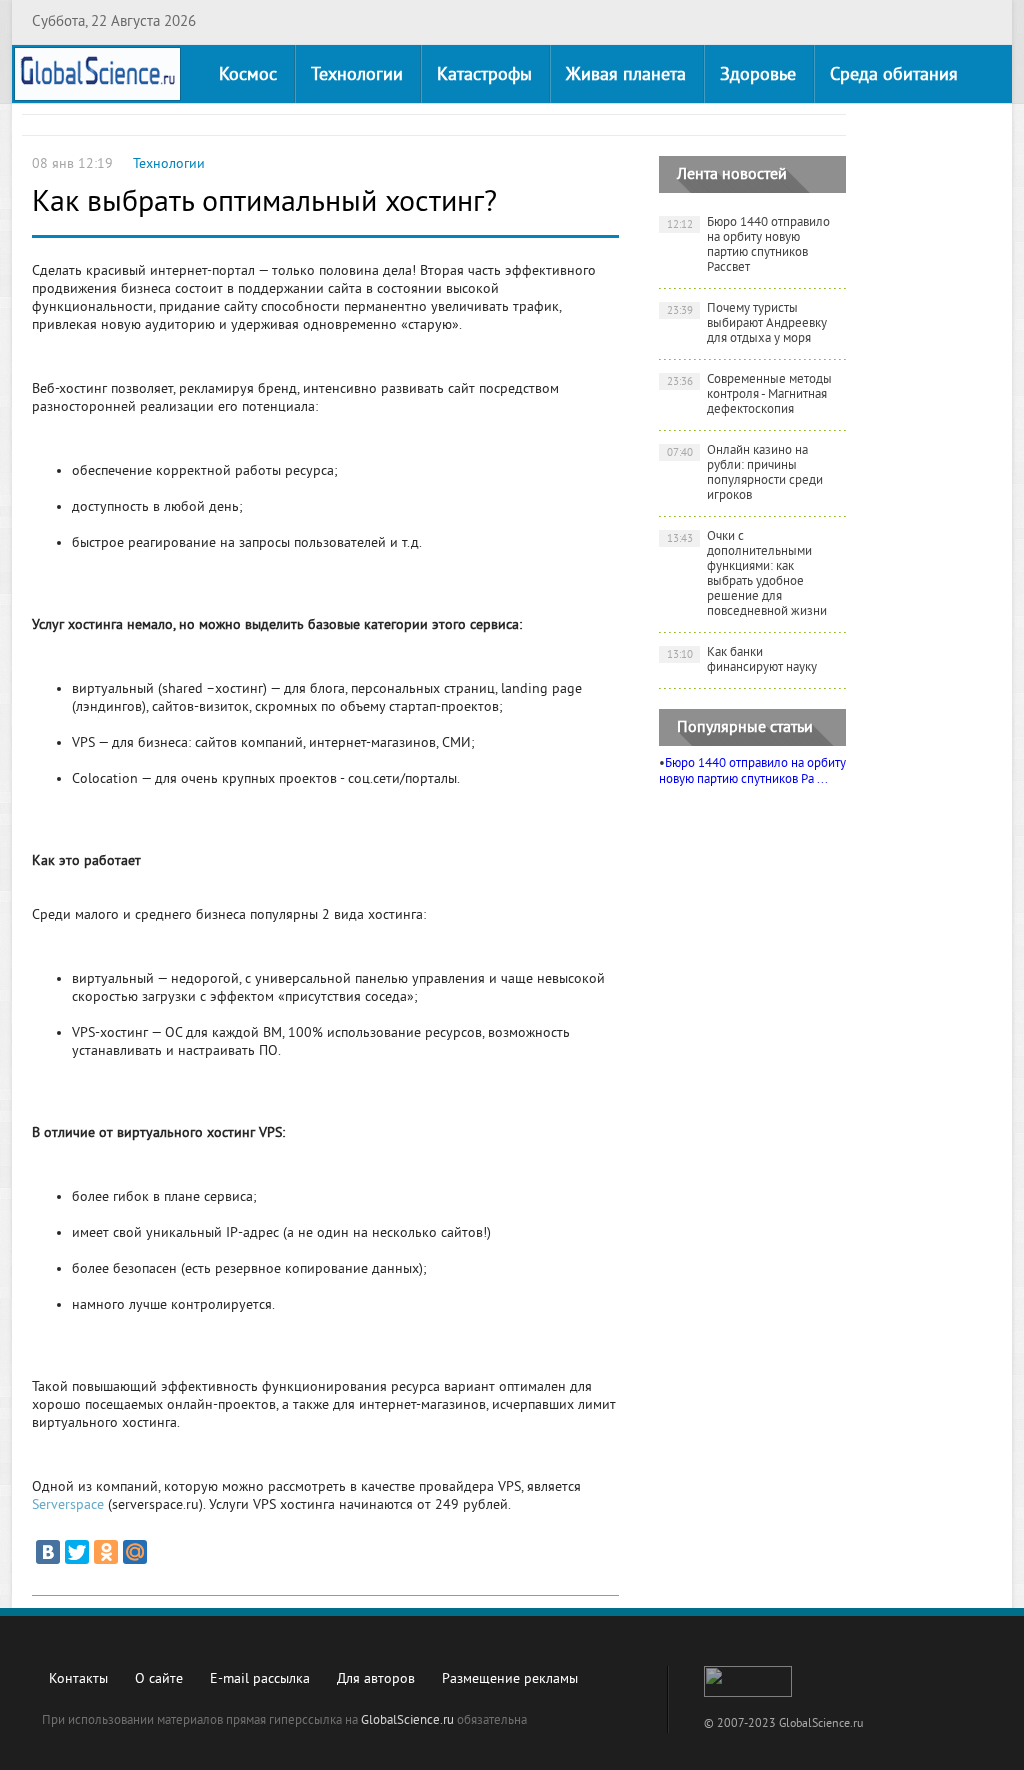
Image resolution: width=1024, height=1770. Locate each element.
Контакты (78, 1679)
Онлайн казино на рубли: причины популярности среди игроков (745, 473)
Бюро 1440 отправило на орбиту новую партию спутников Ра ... (752, 772)
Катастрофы (484, 75)
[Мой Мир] (135, 1552)
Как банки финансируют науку (742, 660)
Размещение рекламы (510, 1679)
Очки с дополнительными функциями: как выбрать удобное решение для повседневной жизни (747, 574)
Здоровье (758, 75)
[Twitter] (77, 1552)
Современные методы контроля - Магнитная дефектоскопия (750, 395)
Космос (248, 75)
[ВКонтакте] (48, 1552)
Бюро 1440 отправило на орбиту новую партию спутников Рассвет (749, 245)
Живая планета (626, 75)
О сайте (159, 1679)
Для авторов (376, 1679)
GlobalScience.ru (407, 1721)
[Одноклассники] (106, 1552)
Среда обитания (894, 75)
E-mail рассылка (260, 1679)
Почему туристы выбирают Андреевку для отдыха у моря (747, 324)
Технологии (357, 75)
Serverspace (68, 1505)
